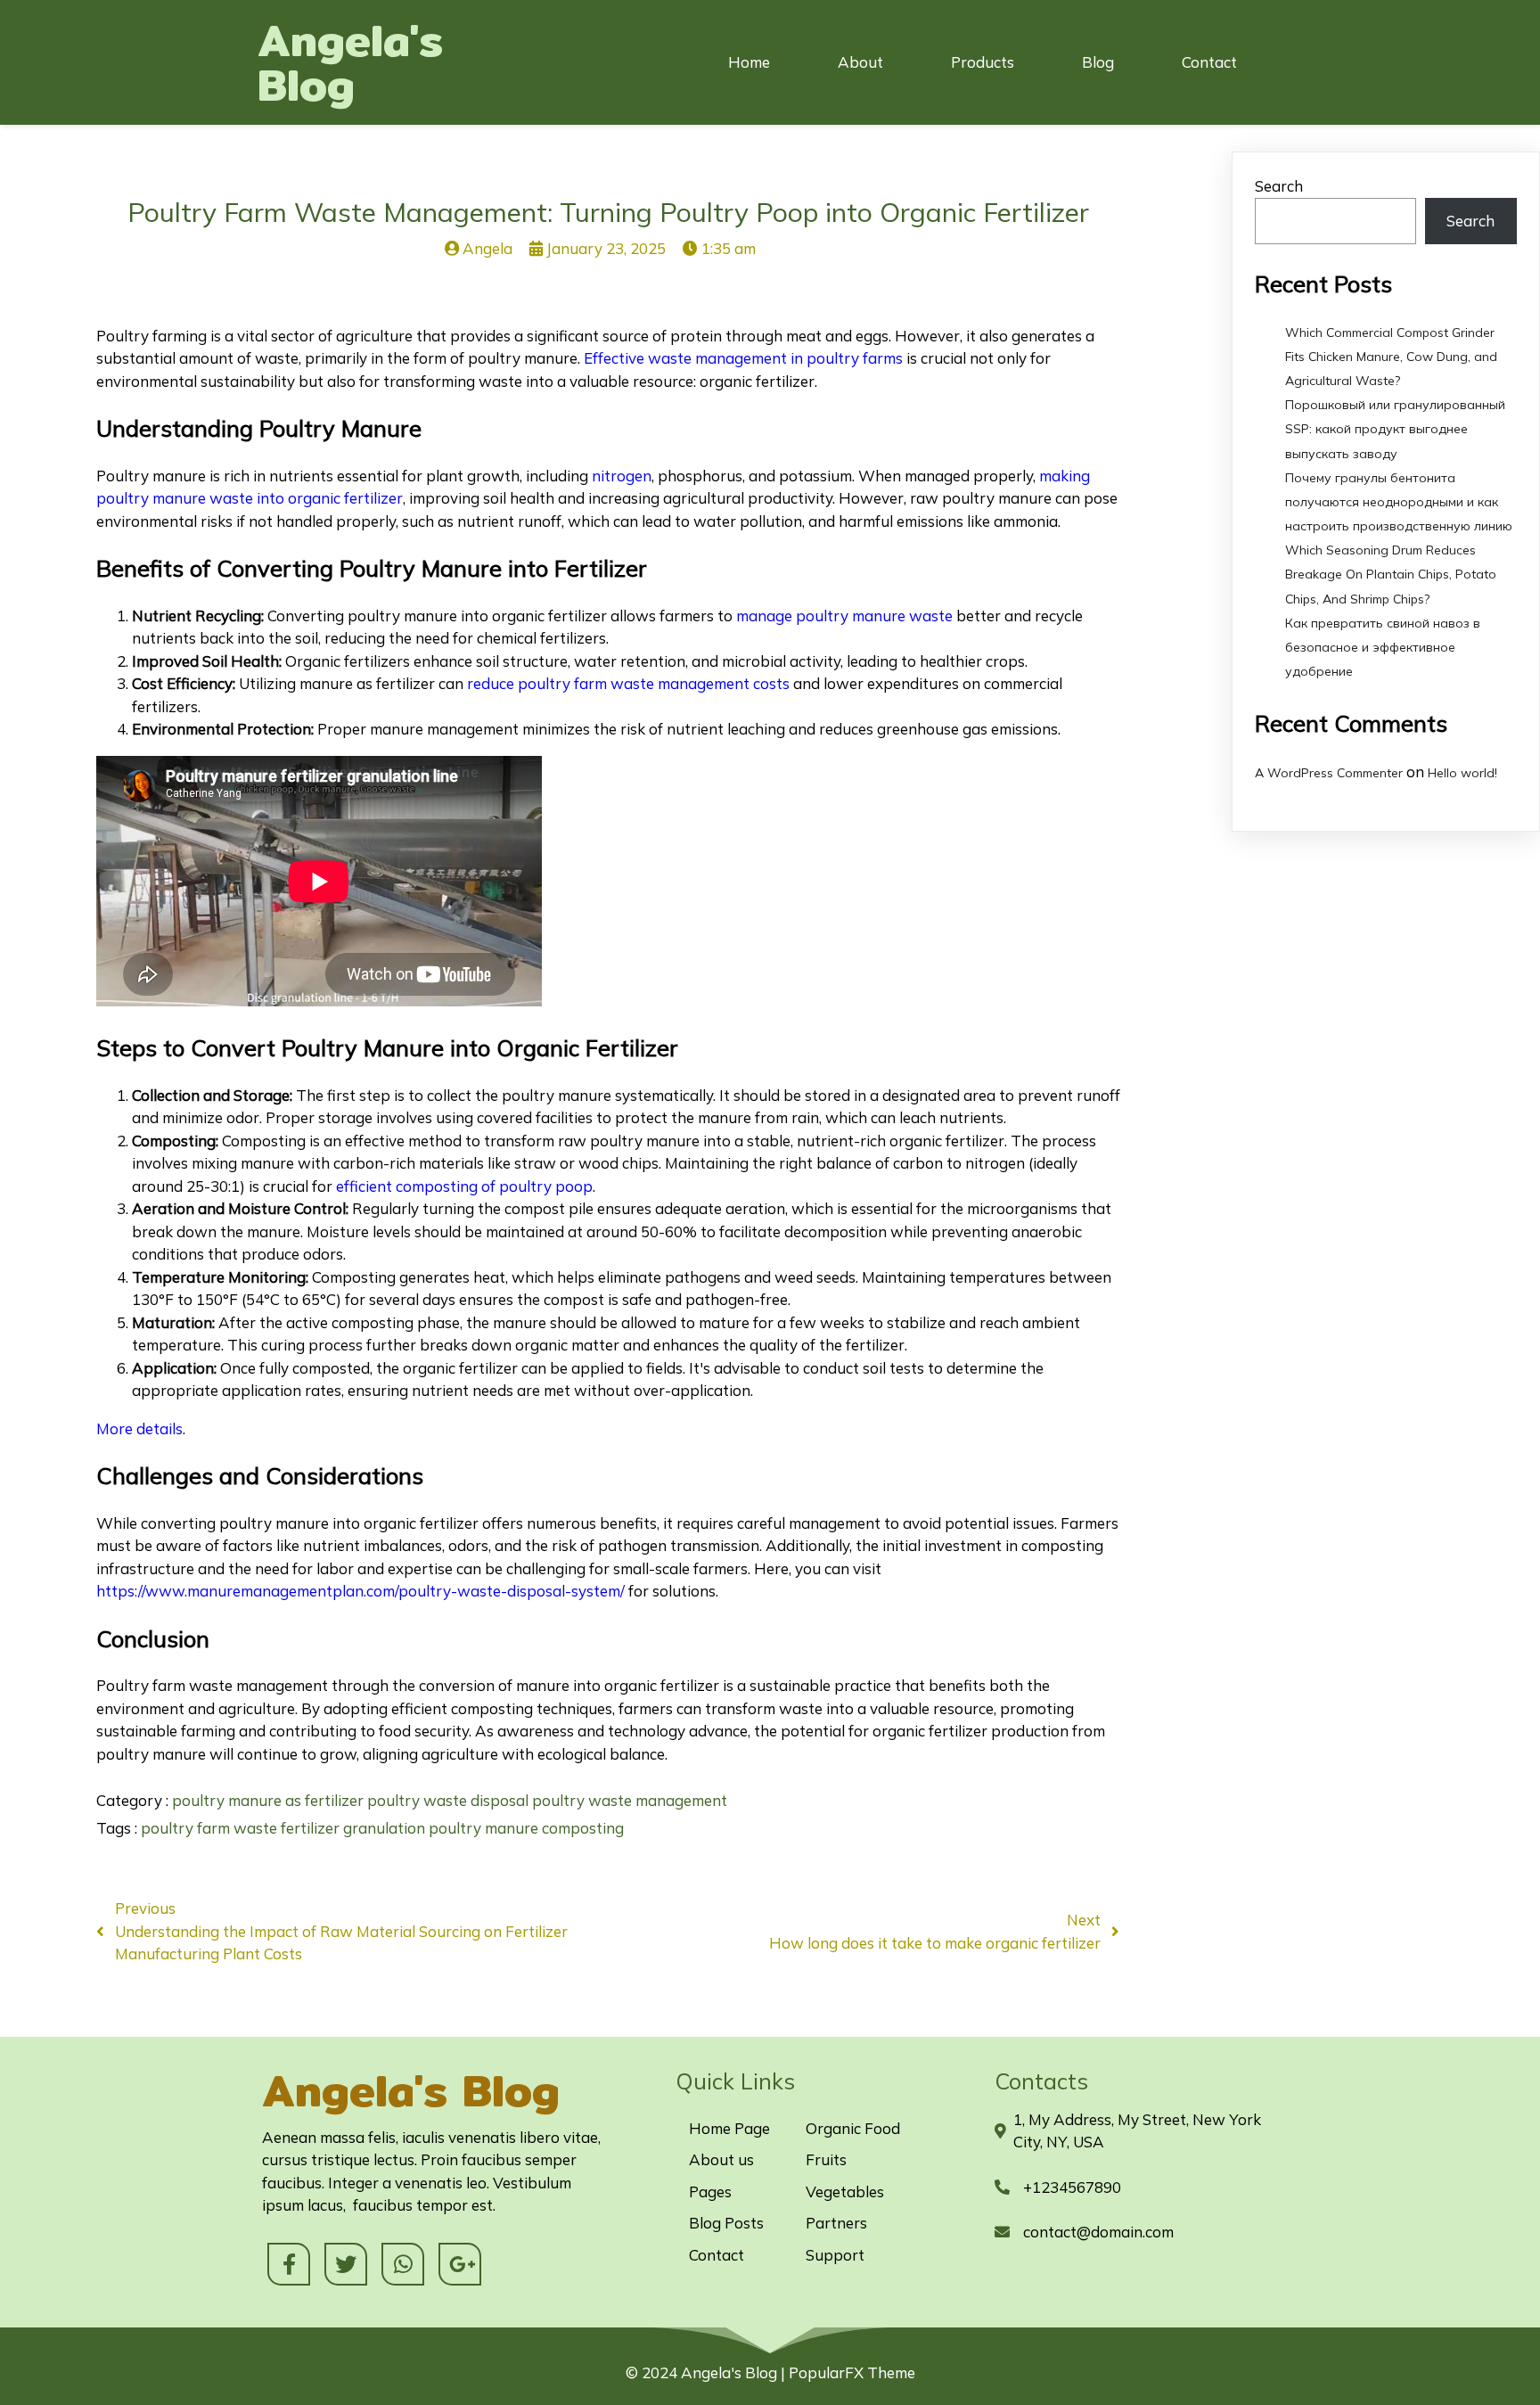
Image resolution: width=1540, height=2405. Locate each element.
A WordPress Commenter (1329, 773)
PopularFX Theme (852, 2372)
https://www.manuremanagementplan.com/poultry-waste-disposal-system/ (360, 1591)
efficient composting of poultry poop (464, 1186)
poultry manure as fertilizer (270, 1800)
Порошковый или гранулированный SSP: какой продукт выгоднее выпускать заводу (1395, 429)
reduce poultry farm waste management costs (628, 683)
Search (1279, 186)
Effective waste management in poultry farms (743, 358)
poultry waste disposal (450, 1800)
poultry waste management (630, 1800)
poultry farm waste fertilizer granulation (285, 1828)
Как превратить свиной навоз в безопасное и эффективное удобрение (1383, 647)
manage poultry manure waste (844, 616)
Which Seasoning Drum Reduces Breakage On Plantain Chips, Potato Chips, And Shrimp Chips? (1391, 574)
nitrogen (622, 476)
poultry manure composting (526, 1828)
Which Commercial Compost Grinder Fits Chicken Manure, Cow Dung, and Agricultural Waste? (1391, 357)
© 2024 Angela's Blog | (707, 2372)
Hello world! (1462, 773)
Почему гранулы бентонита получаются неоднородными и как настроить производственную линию (1399, 502)
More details (139, 1428)
